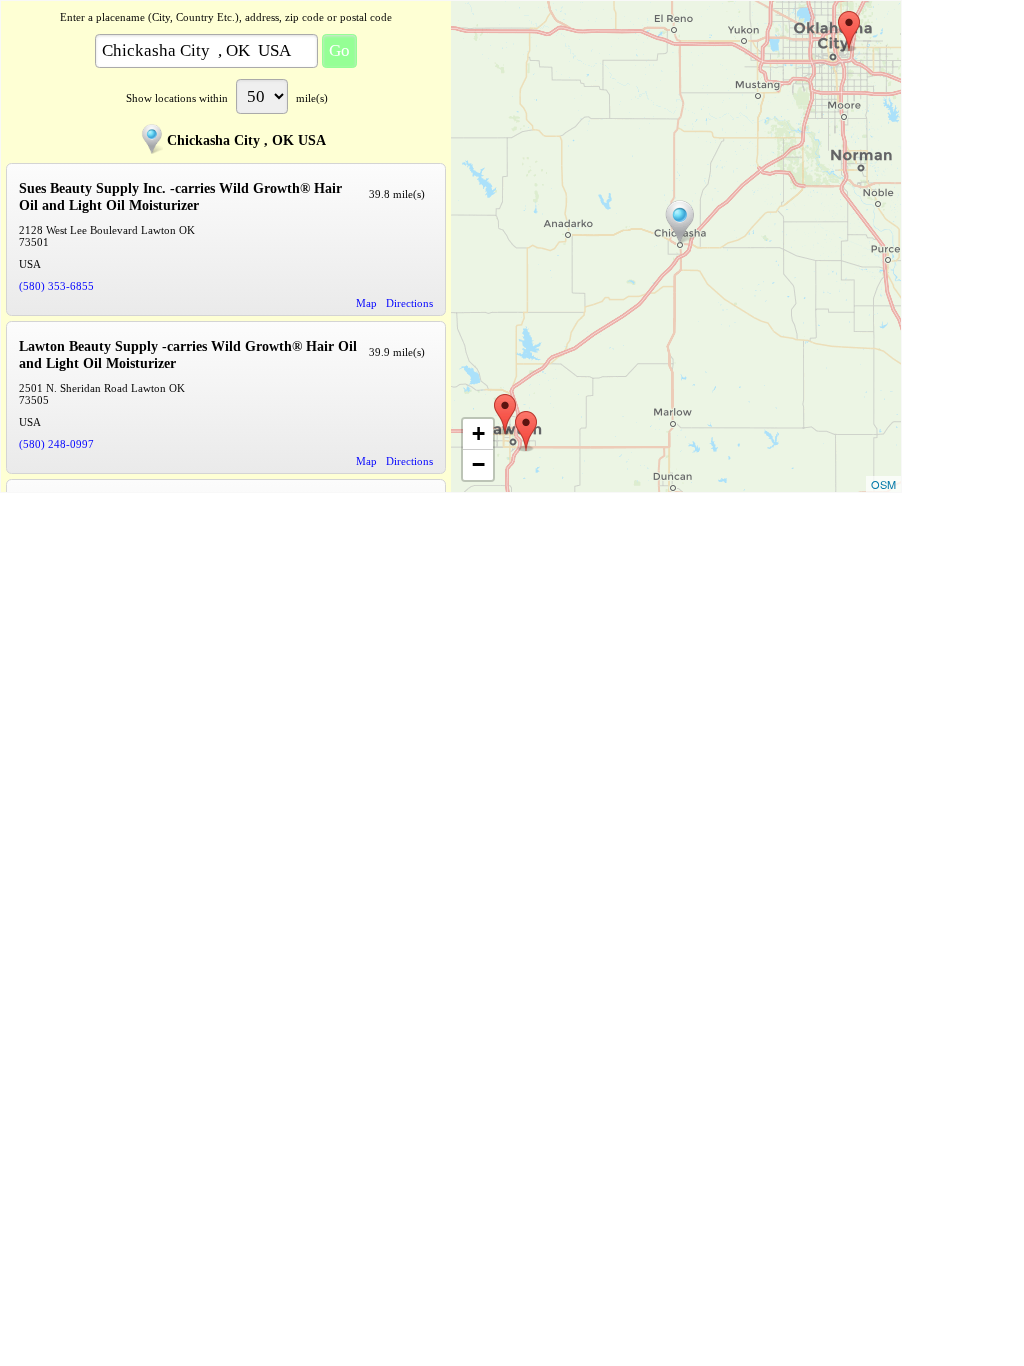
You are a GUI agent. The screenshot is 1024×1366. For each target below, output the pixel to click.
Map (366, 303)
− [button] (478, 464)
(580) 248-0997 (56, 444)
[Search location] (680, 222)
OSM (883, 484)
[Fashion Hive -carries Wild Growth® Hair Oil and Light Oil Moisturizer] (849, 31)
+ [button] (478, 433)
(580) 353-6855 (56, 286)
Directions (409, 303)
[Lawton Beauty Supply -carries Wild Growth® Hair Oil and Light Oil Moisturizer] (505, 414)
